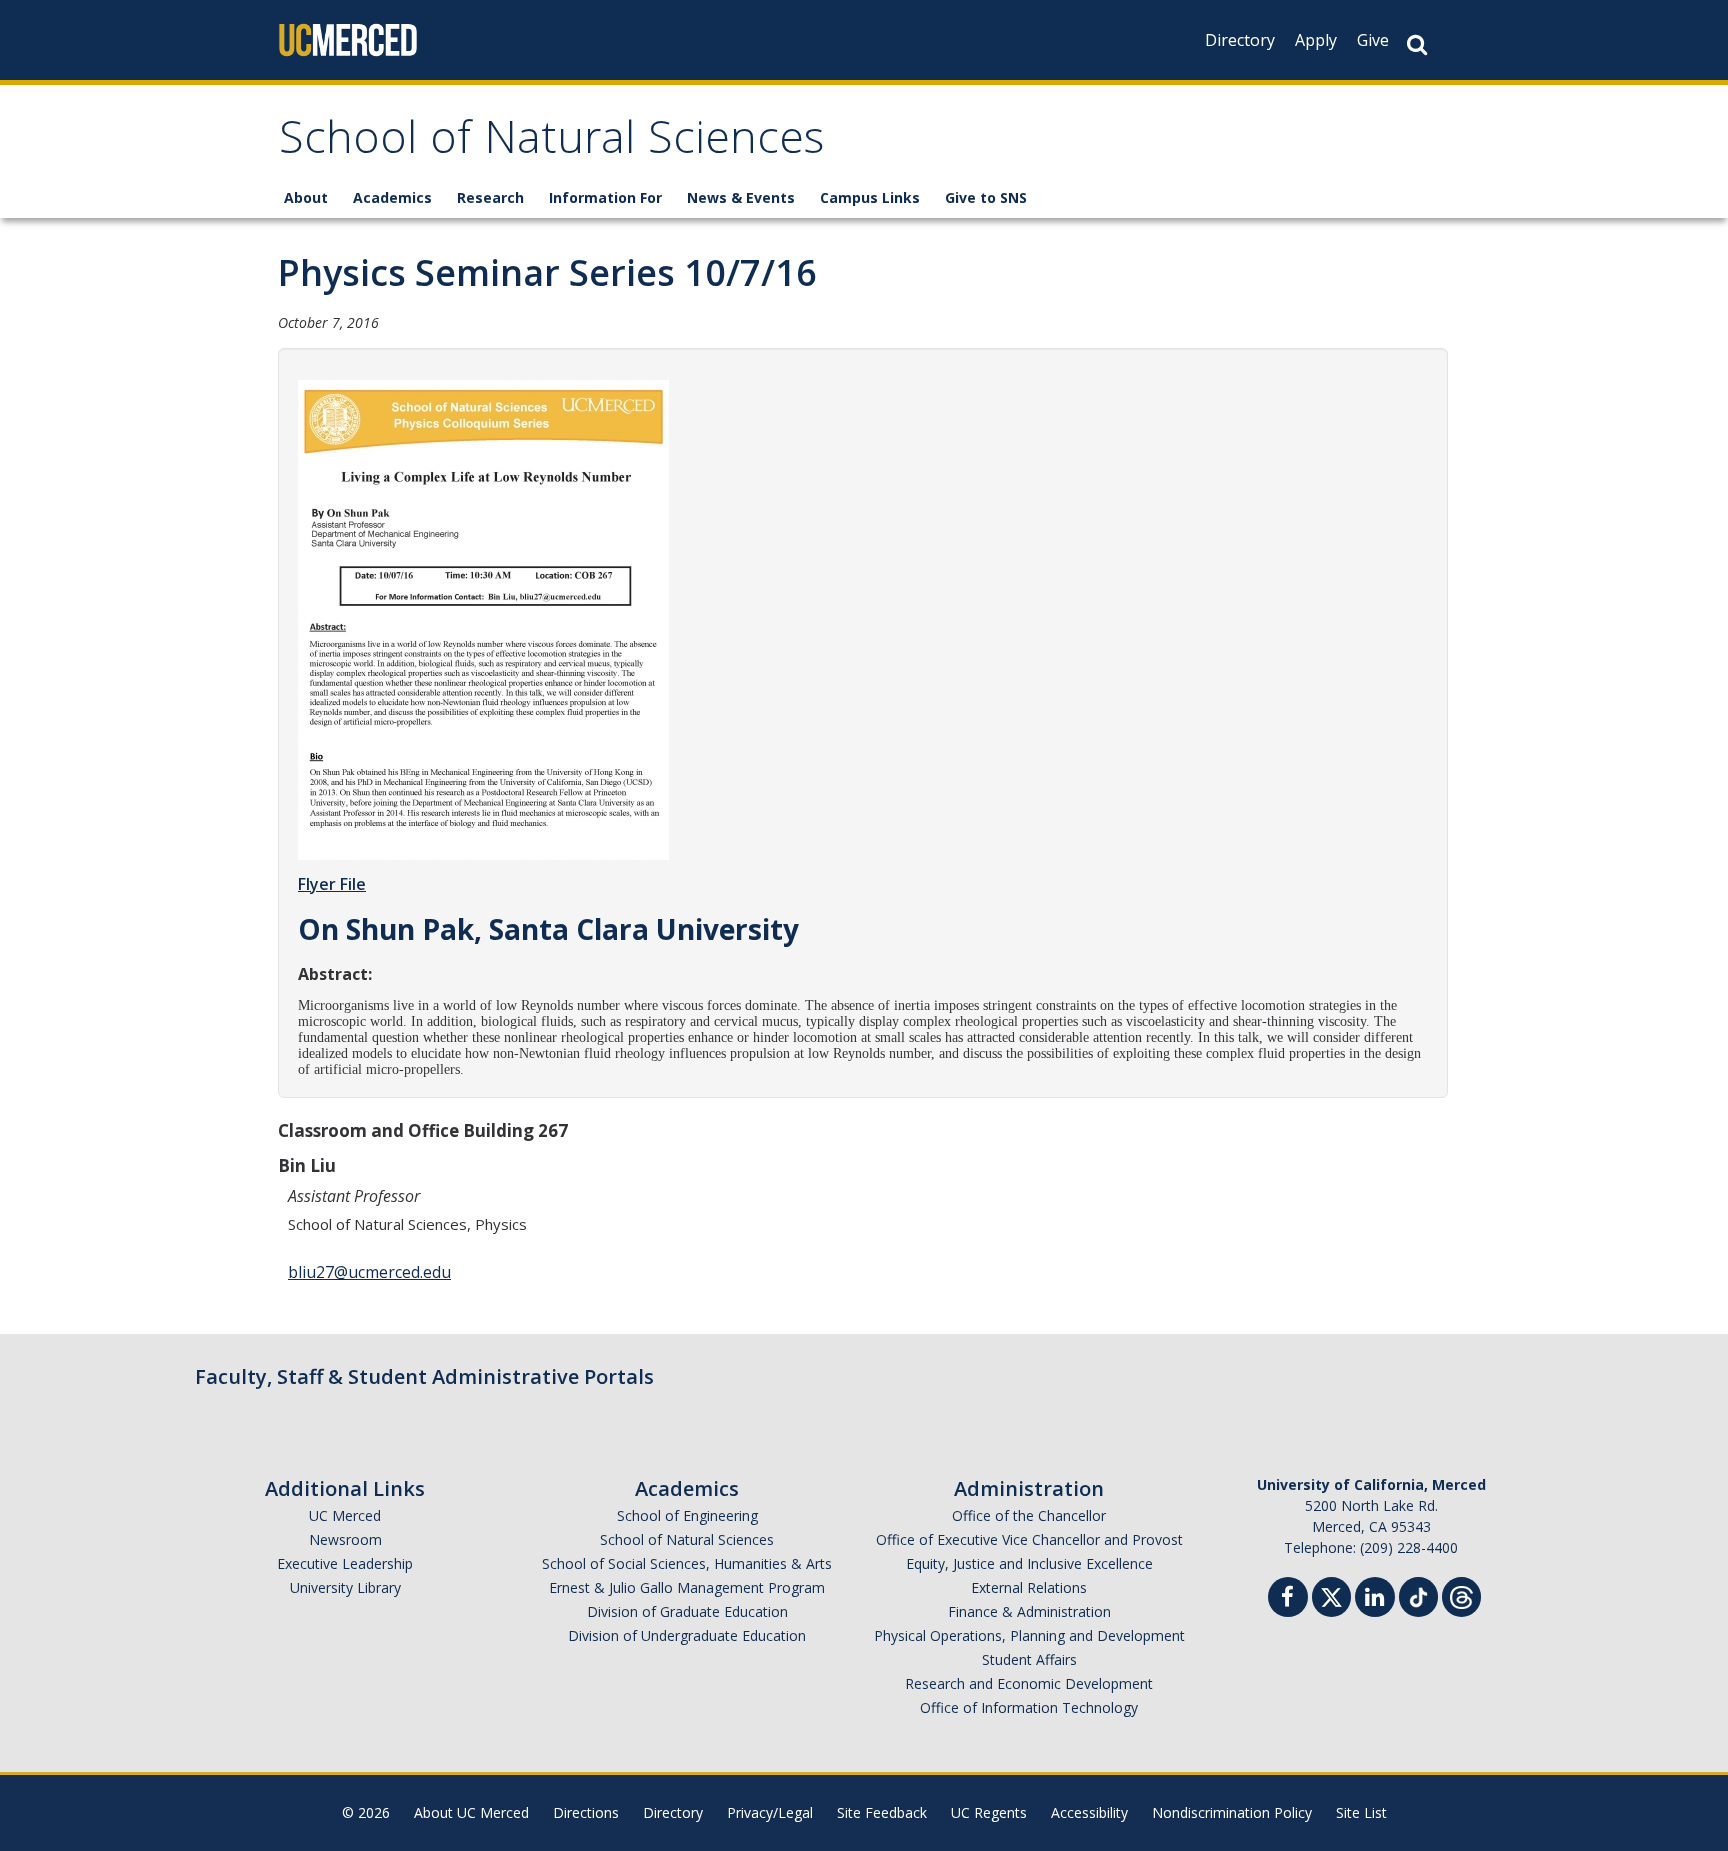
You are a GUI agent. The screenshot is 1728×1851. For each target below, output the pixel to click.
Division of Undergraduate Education (687, 1635)
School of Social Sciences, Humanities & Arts (687, 1563)
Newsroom (345, 1539)
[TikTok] (1418, 1594)
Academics (392, 197)
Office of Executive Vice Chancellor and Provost (1029, 1539)
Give (1373, 40)
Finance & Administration (1029, 1611)
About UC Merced (471, 1812)
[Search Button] (1417, 44)
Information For (605, 197)
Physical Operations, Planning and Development (1029, 1635)
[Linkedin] (1375, 1599)
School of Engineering (687, 1515)
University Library (345, 1587)
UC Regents (989, 1812)
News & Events (741, 197)
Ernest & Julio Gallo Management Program (687, 1587)
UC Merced (345, 1515)
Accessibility (1089, 1812)
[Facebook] (1288, 1599)
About (306, 197)
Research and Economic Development (1029, 1683)
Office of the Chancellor (1029, 1515)
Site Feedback (882, 1812)
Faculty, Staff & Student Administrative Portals (424, 1376)
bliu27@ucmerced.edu (369, 1272)
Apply (1316, 40)
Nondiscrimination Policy (1232, 1812)
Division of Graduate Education (687, 1611)
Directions (586, 1812)
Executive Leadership (345, 1563)
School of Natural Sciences (551, 143)
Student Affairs (1029, 1659)
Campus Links (870, 197)
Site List (1361, 1812)
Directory (1240, 40)
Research (490, 197)
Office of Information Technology (1029, 1707)
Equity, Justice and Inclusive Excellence (1029, 1563)
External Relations (1029, 1587)
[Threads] (1461, 1594)
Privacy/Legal (770, 1812)
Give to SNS (986, 197)
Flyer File (332, 884)
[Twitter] (1331, 1594)
